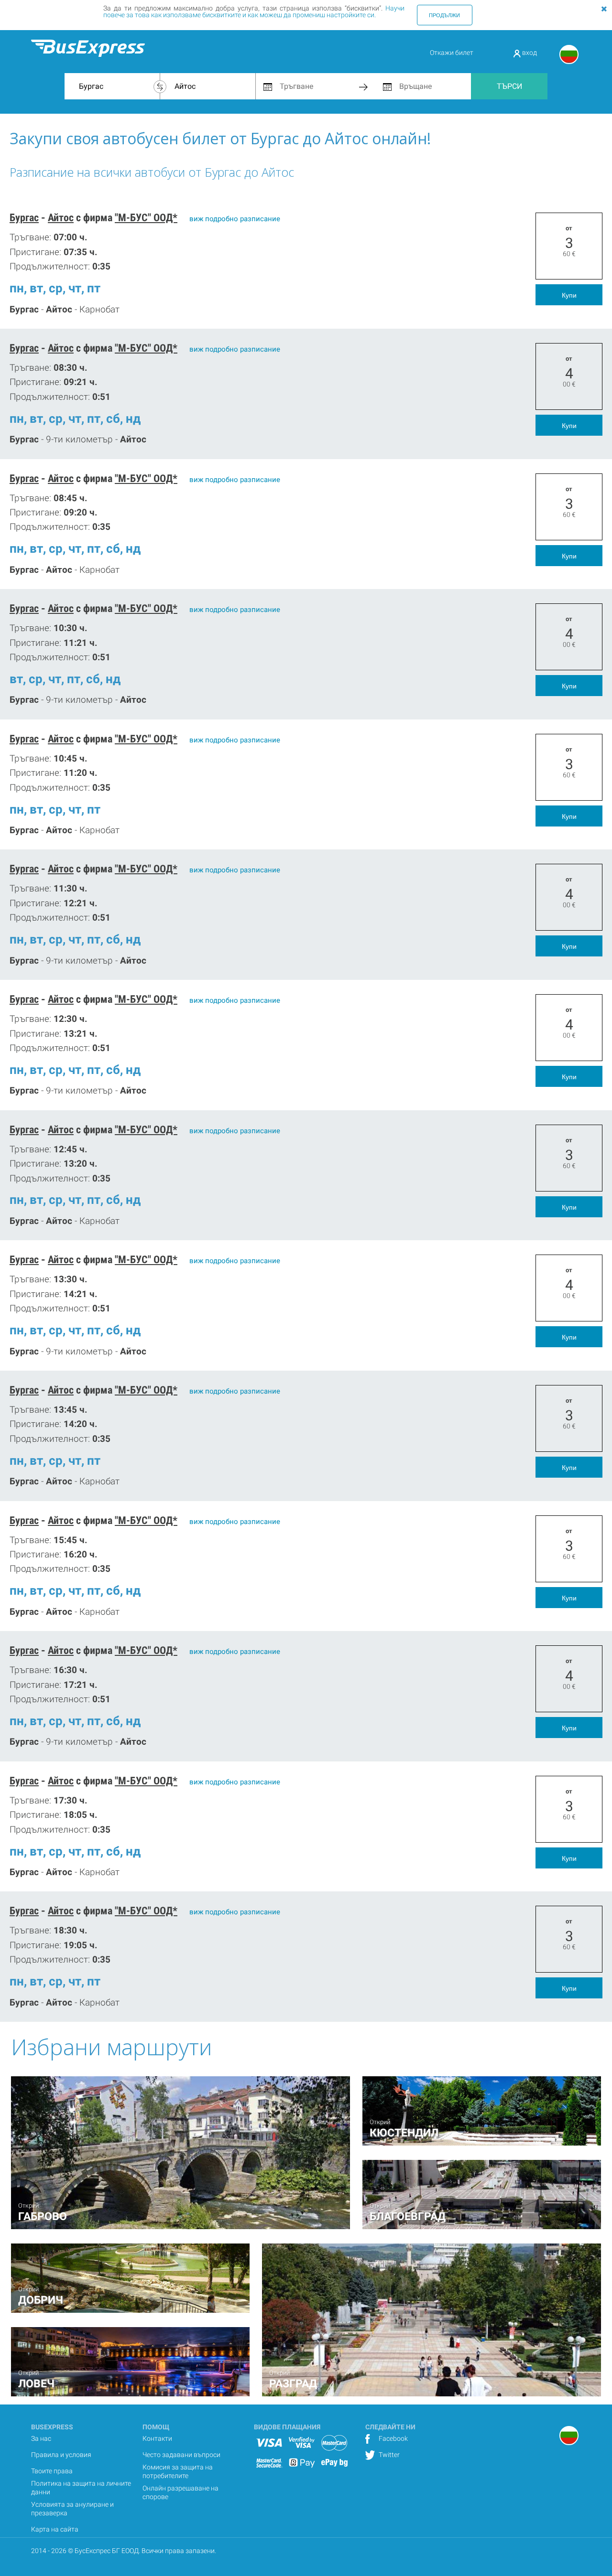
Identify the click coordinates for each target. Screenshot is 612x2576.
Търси (509, 86)
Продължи (444, 15)
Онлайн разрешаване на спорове (180, 2492)
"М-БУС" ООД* (146, 218)
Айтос (61, 218)
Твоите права (52, 2471)
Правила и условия (61, 2455)
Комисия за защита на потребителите (178, 2471)
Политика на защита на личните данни (81, 2488)
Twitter (388, 2455)
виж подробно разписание (235, 219)
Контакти (157, 2438)
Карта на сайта (55, 2529)
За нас (41, 2438)
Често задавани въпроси (181, 2455)
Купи (569, 295)
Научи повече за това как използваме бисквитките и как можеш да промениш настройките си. (254, 11)
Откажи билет (452, 53)
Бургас (24, 218)
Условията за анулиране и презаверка (72, 2509)
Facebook (393, 2438)
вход (529, 53)
